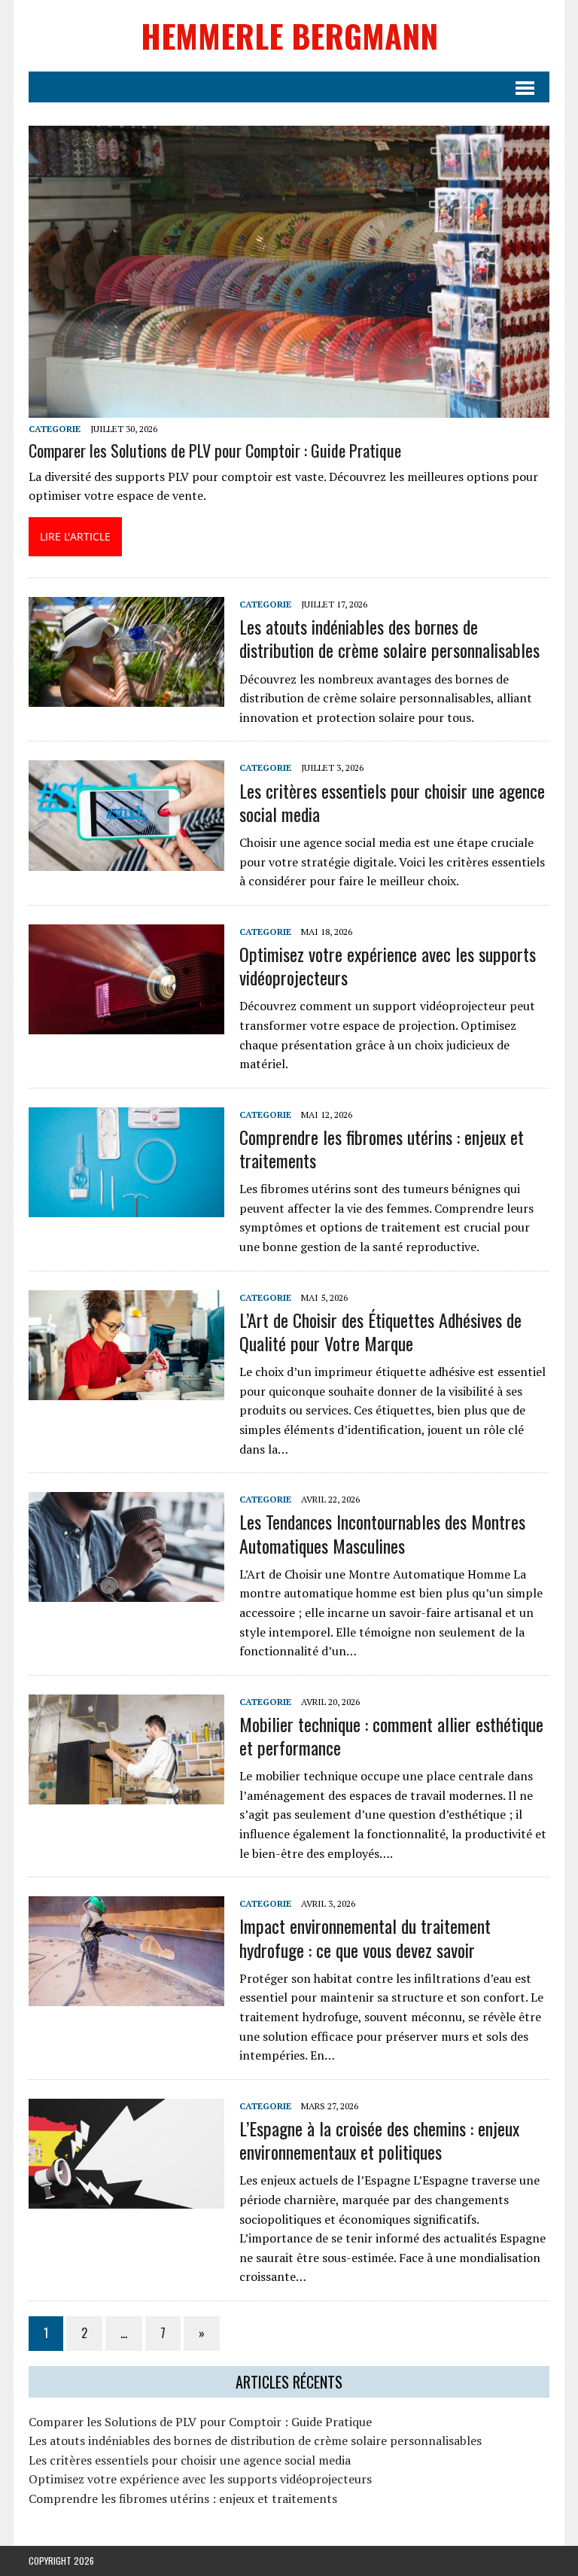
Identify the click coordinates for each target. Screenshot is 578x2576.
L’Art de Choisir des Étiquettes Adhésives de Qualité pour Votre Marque (380, 1331)
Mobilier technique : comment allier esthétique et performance (391, 1736)
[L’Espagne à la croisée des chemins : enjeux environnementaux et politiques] (126, 2198)
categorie (55, 429)
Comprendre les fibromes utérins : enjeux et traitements (382, 1148)
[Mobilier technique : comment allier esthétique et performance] (126, 1794)
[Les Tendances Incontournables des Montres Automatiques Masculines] (126, 1592)
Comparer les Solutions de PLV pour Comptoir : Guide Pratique (215, 450)
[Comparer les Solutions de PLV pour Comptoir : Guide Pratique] (289, 408)
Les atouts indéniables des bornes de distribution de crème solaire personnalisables (389, 638)
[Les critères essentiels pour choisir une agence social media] (126, 860)
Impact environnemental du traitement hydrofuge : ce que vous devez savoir (365, 1937)
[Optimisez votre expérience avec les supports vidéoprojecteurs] (126, 1024)
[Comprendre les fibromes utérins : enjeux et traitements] (126, 1207)
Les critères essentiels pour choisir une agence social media (392, 802)
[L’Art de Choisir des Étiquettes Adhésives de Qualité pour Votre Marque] (126, 1390)
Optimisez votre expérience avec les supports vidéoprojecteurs (388, 965)
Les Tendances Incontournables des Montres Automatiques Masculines (382, 1533)
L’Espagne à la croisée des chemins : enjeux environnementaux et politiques (379, 2140)
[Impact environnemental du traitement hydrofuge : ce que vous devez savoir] (126, 1996)
